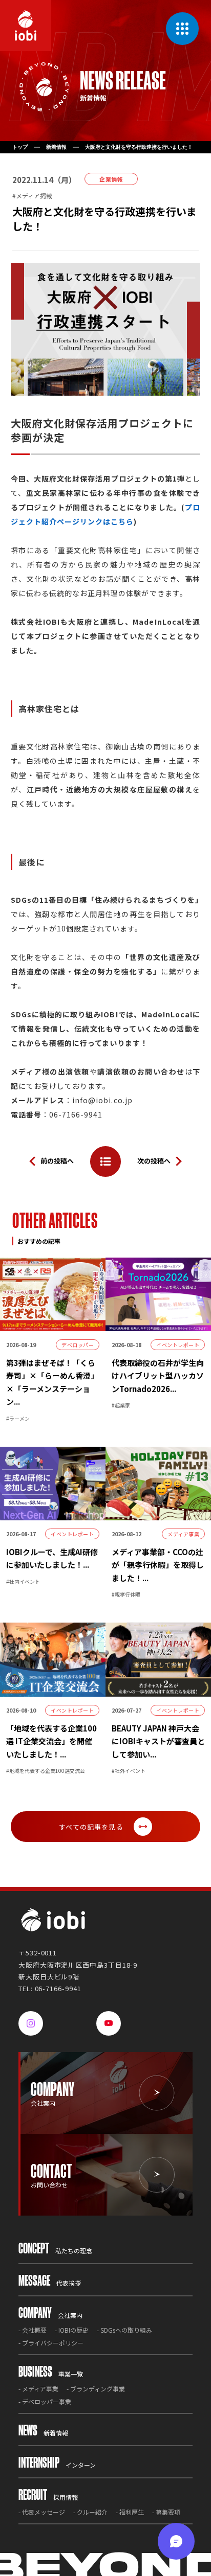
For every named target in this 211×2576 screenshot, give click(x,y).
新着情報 (56, 147)
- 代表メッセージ (42, 2512)
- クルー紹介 (90, 2512)
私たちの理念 (55, 2251)
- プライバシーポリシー (51, 2343)
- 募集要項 (166, 2512)
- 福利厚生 (130, 2512)
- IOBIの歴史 (72, 2330)
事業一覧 (51, 2374)
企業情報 (111, 179)
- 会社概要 (33, 2330)
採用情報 (48, 2497)
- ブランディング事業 (96, 2389)
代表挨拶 (50, 2283)
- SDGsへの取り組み (124, 2330)
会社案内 (50, 2315)
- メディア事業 (38, 2389)
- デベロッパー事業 (45, 2401)
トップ (20, 147)
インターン (57, 2465)
